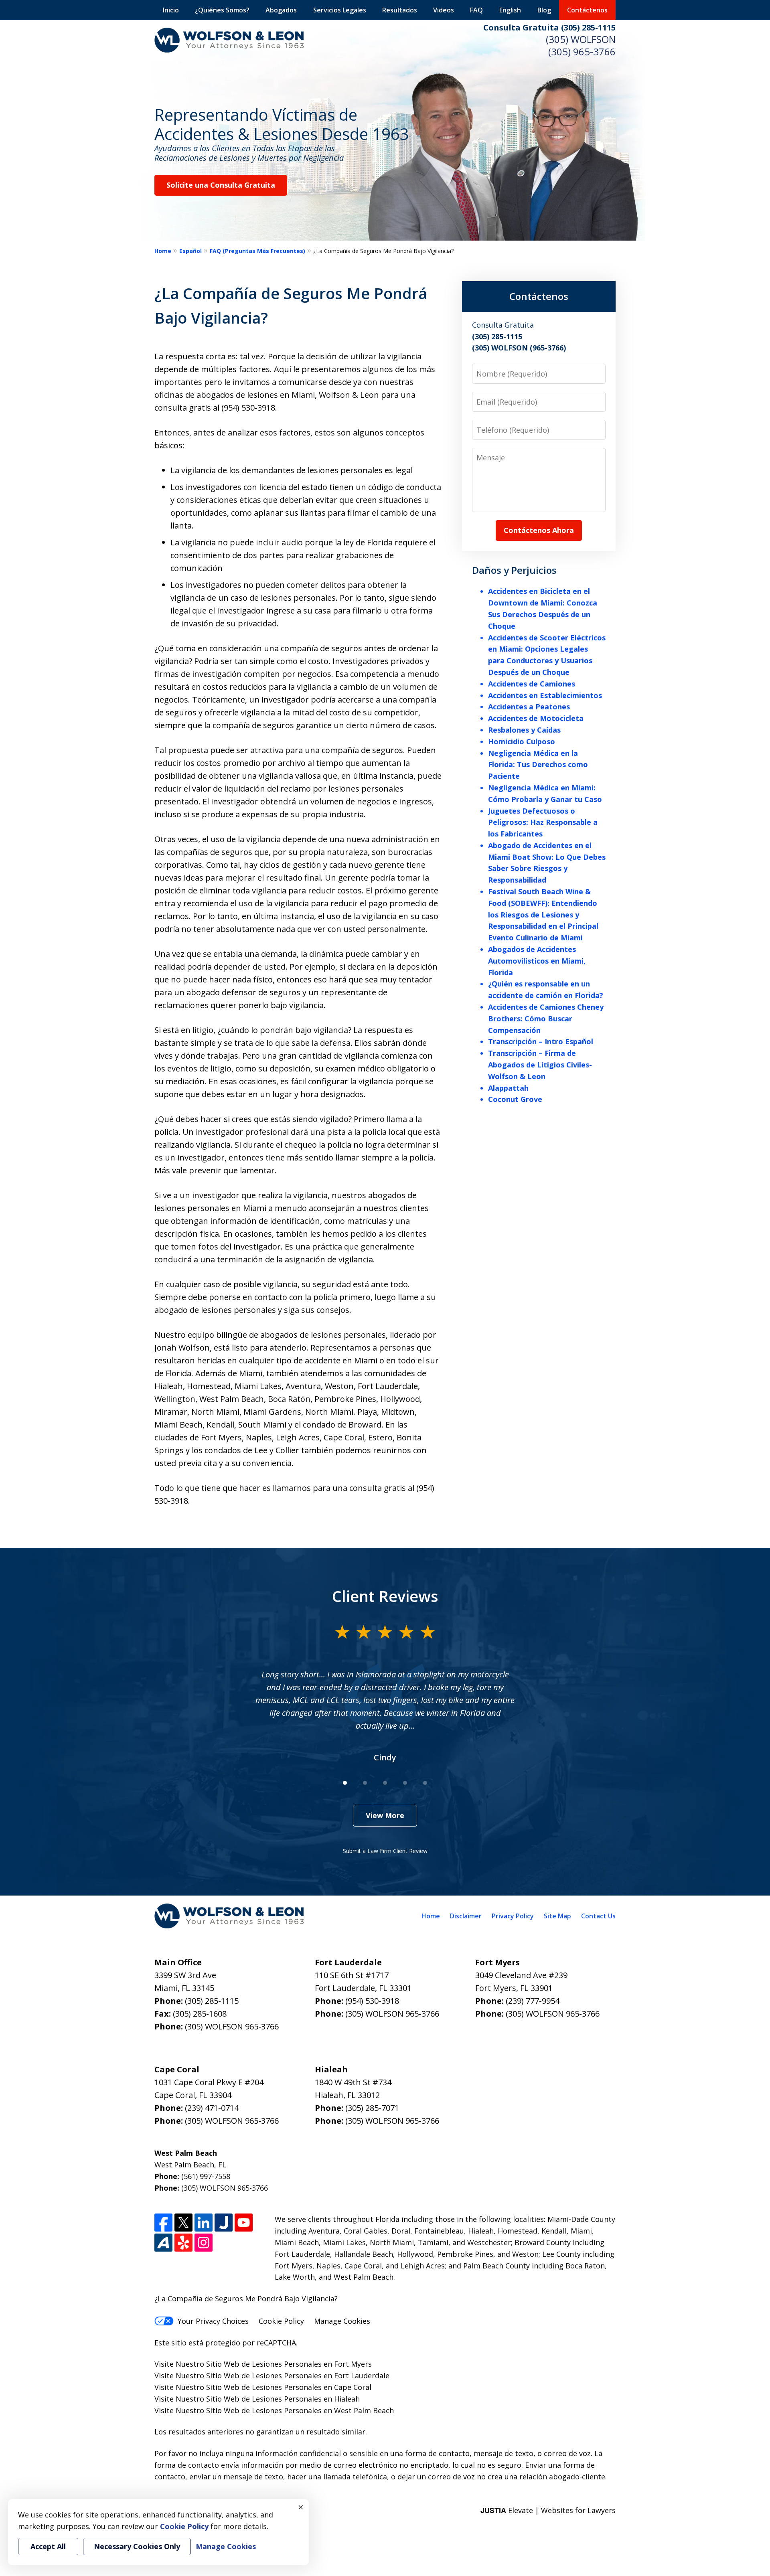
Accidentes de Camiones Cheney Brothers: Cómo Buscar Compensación (546, 1019)
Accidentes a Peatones (529, 707)
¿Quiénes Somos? (222, 10)
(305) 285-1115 (212, 2001)
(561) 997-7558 (206, 2176)
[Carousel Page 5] (425, 1783)
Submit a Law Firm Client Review (385, 1851)
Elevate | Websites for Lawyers (548, 2510)
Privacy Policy (513, 1916)
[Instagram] (204, 2243)
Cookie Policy (281, 2321)
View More (385, 1815)
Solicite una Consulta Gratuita (221, 185)
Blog (544, 10)
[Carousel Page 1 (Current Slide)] (345, 1783)
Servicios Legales (340, 10)
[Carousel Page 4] (405, 1783)
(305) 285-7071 (372, 2108)
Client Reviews (385, 1596)
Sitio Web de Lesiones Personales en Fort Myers (289, 2364)
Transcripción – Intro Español (541, 1041)
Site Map (557, 1916)
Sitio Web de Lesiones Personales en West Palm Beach (300, 2410)
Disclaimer (466, 1916)
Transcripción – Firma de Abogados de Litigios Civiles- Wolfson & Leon (540, 1065)
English (510, 10)
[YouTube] (244, 2223)
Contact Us (598, 1916)
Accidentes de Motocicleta (536, 718)
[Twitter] (183, 2223)
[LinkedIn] (204, 2223)
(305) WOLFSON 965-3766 (232, 2026)
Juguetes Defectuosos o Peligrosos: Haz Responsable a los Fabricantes (543, 822)
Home (163, 251)
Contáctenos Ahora (539, 530)
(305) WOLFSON (581, 39)
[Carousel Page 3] (385, 1783)
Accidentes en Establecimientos (545, 695)
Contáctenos (587, 10)
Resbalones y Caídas (524, 730)
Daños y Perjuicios (514, 570)
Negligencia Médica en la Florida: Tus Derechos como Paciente (538, 765)
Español (190, 251)
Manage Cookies (342, 2321)
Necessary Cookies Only (137, 2546)
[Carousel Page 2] (365, 1783)
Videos (444, 10)
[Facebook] (163, 2223)
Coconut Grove (515, 1099)
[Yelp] (183, 2243)
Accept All (48, 2546)
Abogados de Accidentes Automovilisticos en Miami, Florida (537, 961)
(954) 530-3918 (372, 2001)
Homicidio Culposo (522, 741)
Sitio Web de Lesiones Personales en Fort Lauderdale (298, 2376)
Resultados (400, 10)
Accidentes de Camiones (532, 684)
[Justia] (224, 2223)
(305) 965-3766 (582, 52)
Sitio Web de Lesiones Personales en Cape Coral (289, 2387)
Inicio (171, 10)
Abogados (281, 10)
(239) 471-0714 (212, 2108)
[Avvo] (163, 2243)
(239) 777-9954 (533, 2001)
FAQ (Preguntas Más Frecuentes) (257, 251)
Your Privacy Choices (213, 2321)
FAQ (476, 10)
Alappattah (508, 1088)
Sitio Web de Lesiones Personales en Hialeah (283, 2399)
